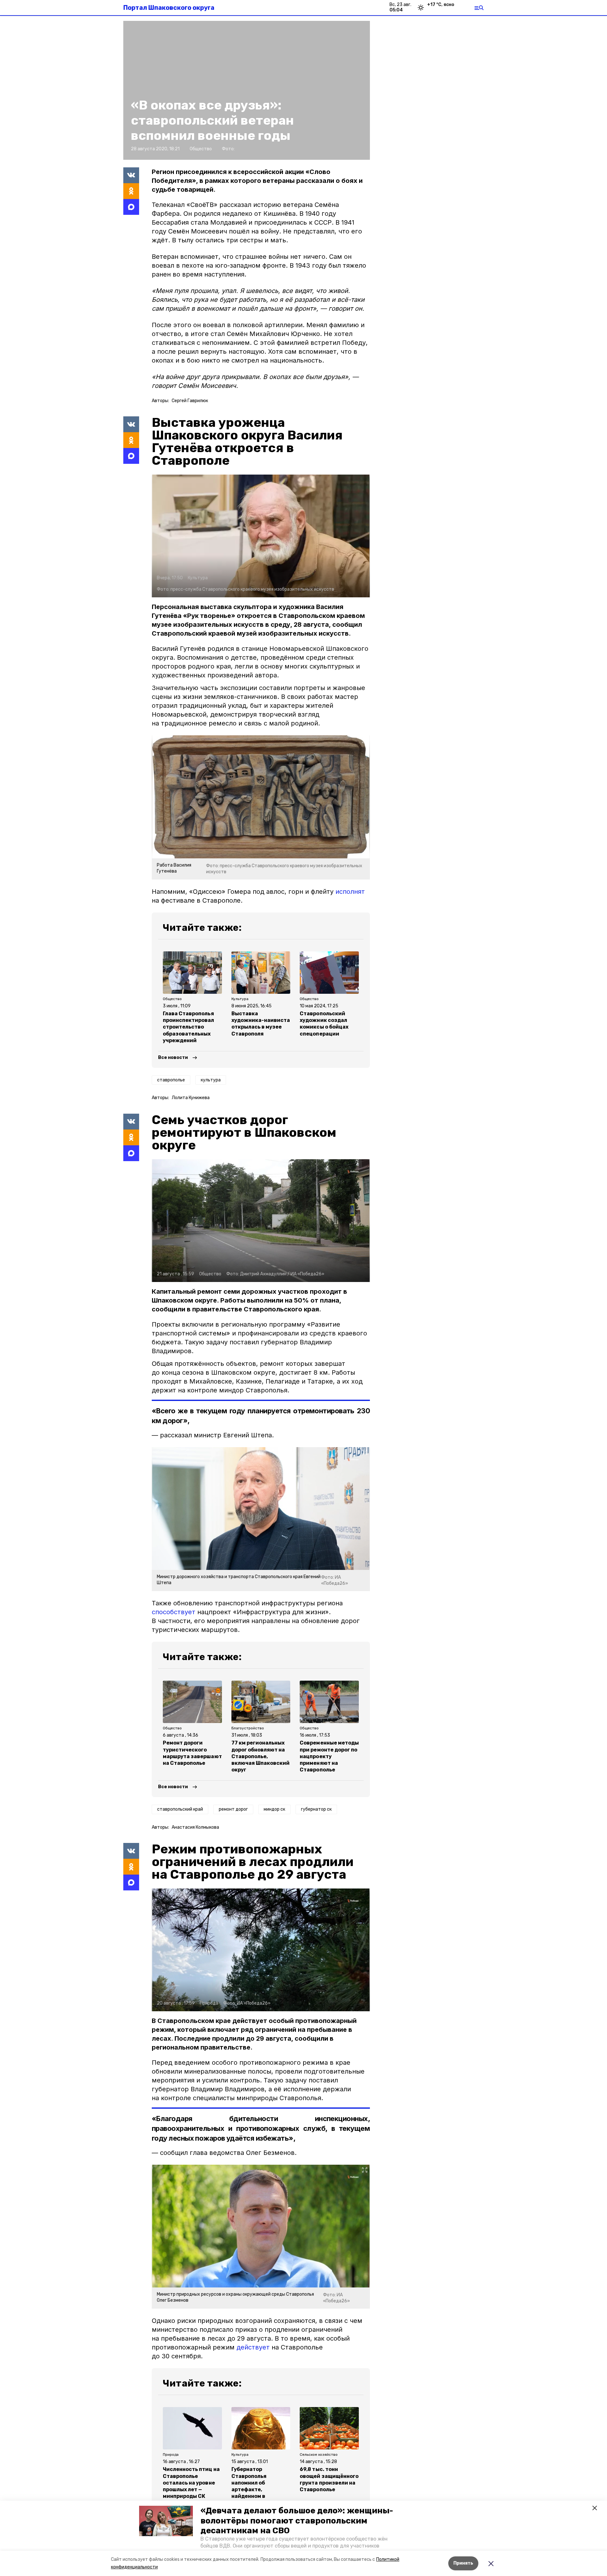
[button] (166, 2521)
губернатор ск (316, 1809)
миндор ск (274, 1809)
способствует (174, 1612)
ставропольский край (180, 1809)
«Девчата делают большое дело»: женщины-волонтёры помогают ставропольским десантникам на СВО (297, 2520)
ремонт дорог (233, 1809)
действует (253, 2347)
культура (211, 1080)
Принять (463, 2563)
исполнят (350, 892)
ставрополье (171, 1080)
